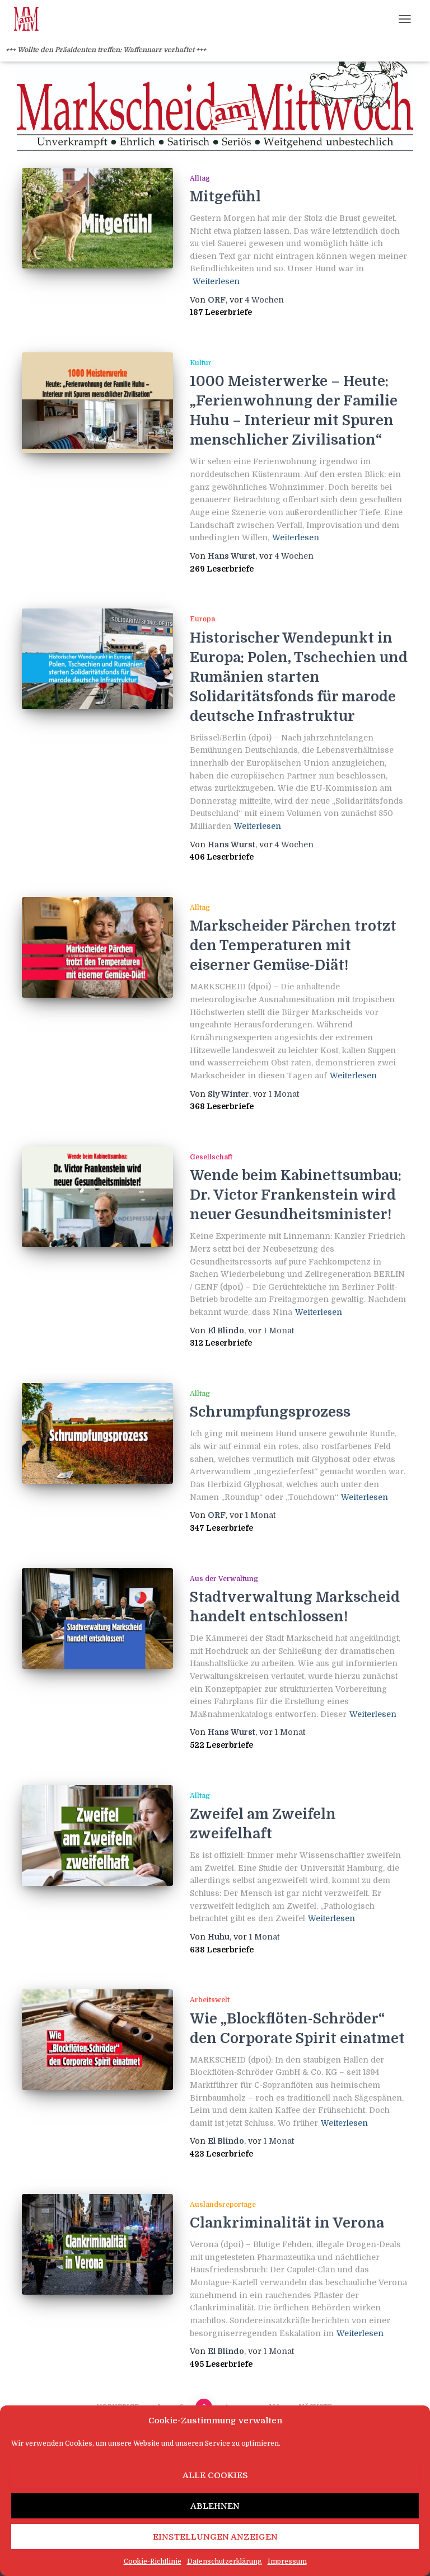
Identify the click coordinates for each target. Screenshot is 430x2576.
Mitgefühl (225, 197)
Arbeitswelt (210, 2000)
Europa (202, 619)
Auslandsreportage (223, 2205)
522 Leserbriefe (221, 1745)
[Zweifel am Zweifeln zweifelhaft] (97, 1836)
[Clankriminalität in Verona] (97, 2244)
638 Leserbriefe (222, 1950)
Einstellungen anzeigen (215, 2537)
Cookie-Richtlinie (153, 2561)
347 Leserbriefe (221, 1528)
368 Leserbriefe (222, 1106)
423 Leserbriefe (221, 2154)
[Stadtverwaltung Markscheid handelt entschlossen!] (97, 1619)
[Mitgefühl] (97, 218)
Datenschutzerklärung (225, 2561)
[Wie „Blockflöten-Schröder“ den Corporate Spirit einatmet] (97, 2040)
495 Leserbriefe (221, 2364)
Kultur (201, 363)
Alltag (200, 178)
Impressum (287, 2561)
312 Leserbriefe (221, 1343)
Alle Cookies (215, 2475)
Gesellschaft (211, 1157)
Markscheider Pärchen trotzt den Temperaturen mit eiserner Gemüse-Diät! (293, 945)
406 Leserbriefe (222, 857)
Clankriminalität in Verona (287, 2223)
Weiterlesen (216, 281)
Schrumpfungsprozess (270, 1412)
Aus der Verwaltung (224, 1579)
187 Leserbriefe (221, 312)
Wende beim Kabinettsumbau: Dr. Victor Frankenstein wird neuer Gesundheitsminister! (296, 1195)
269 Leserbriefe (222, 569)
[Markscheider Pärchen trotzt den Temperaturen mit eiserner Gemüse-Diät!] (97, 947)
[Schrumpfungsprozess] (97, 1433)
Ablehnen (215, 2506)
